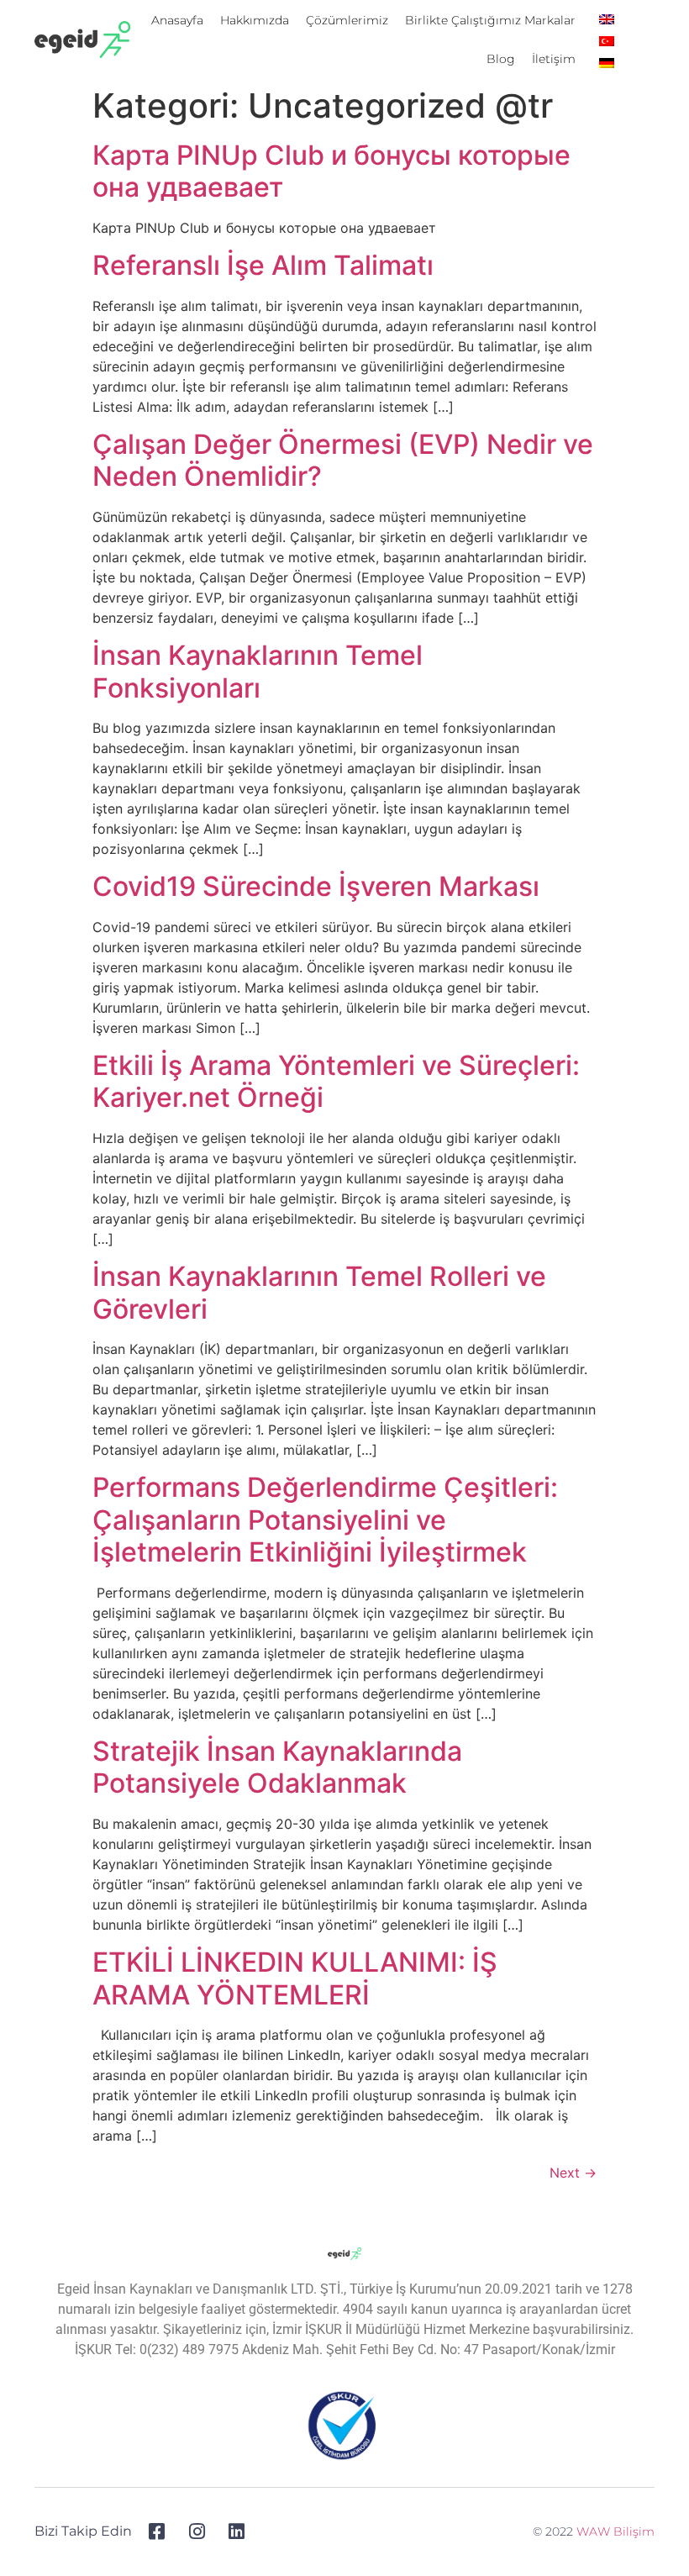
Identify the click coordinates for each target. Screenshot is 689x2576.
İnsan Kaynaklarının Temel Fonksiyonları (258, 671)
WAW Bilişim (615, 2531)
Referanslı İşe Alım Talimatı (263, 265)
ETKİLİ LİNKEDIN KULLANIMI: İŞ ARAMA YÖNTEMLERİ (295, 1978)
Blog (501, 59)
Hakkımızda (255, 20)
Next (573, 2173)
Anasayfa (177, 20)
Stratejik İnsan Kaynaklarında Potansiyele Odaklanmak (277, 1767)
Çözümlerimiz (347, 20)
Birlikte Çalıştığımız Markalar (490, 20)
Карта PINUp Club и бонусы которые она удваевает (331, 171)
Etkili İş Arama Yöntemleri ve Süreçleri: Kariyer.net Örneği (336, 1081)
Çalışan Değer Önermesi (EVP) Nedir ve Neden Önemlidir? (343, 460)
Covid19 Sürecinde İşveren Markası (316, 886)
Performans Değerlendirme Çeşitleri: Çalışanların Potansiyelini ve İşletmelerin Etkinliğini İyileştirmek (325, 1520)
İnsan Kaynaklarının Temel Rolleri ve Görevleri (319, 1292)
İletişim (554, 59)
